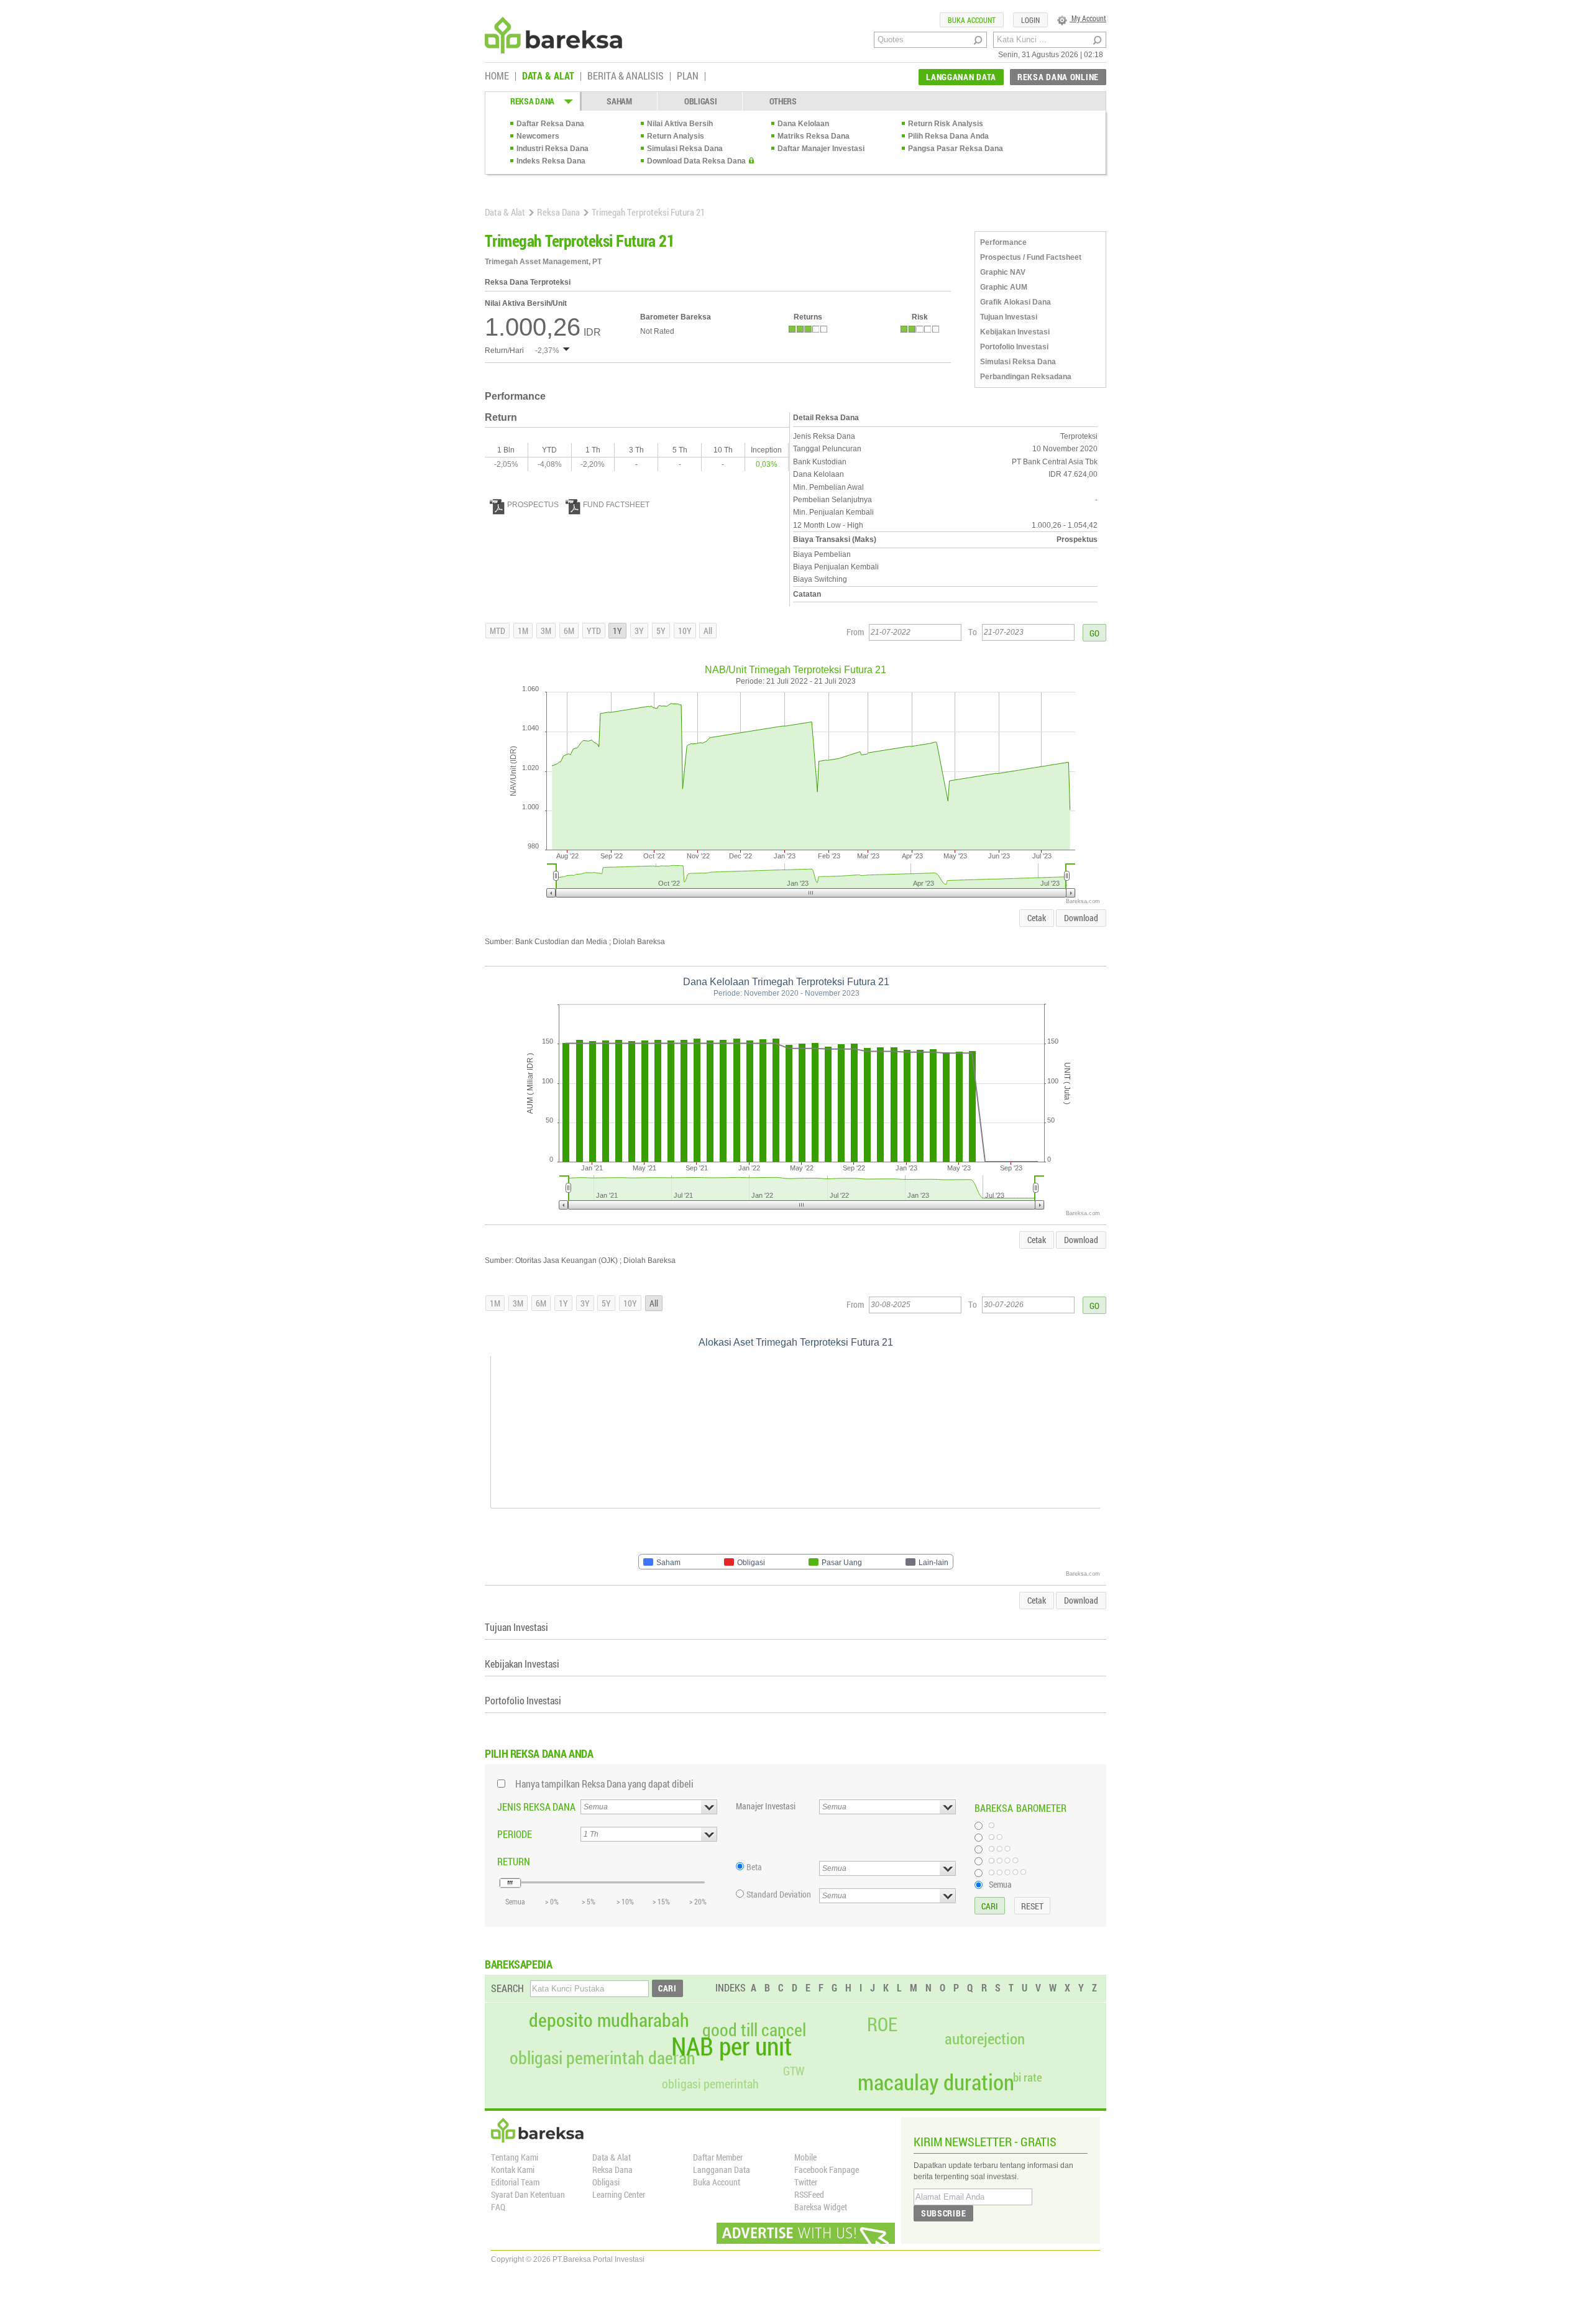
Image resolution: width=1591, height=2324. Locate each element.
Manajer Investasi (766, 1806)
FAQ (498, 2207)
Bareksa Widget (821, 2207)
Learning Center (619, 2194)
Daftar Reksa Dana (550, 124)
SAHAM (619, 101)
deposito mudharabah (609, 2020)
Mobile (805, 2157)
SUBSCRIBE (943, 2213)
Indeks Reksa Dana (551, 161)
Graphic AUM (1004, 287)
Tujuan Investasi (1009, 317)
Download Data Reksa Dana (696, 161)
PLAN (688, 76)
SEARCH (507, 1988)
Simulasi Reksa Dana (685, 149)
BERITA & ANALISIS (626, 76)
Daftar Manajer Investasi (821, 149)
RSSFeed (809, 2194)
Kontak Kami (513, 2170)
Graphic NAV (1003, 272)
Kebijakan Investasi (1015, 332)
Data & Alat (505, 212)
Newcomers (538, 136)
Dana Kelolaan (803, 124)
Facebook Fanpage (827, 2170)
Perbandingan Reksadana (1026, 377)
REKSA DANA (532, 101)
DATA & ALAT (548, 76)
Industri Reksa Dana (552, 149)
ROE (882, 2024)
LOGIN (1030, 20)
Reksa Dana (558, 212)
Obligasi (606, 2182)
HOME (497, 76)
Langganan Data (722, 2170)
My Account (1088, 18)
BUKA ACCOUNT (972, 20)
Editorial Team (515, 2182)
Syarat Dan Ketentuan (528, 2194)
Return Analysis (676, 136)
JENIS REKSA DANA (536, 1807)
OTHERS (783, 101)
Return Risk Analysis (946, 124)
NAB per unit (731, 2046)
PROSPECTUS (533, 505)
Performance (1003, 242)
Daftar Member (718, 2157)
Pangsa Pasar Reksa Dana (956, 149)
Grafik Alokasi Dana (1016, 302)
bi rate (1028, 2077)
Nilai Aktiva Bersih (680, 124)
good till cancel (754, 2030)
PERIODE (515, 1834)
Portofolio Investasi (1014, 347)
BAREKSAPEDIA (519, 1964)
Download (1081, 918)
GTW (794, 2071)
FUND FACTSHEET (616, 505)
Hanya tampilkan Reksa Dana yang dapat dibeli (604, 1784)
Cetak (1037, 918)
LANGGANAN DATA (961, 77)
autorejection (985, 2038)
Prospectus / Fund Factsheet (1031, 257)
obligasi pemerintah (710, 2083)
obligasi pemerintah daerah (603, 2058)
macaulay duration (936, 2082)
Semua (1000, 1884)
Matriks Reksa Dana (814, 136)
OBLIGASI (701, 101)
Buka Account (717, 2182)
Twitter (806, 2182)
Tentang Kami (515, 2157)
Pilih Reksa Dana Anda (948, 136)
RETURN (514, 1861)
